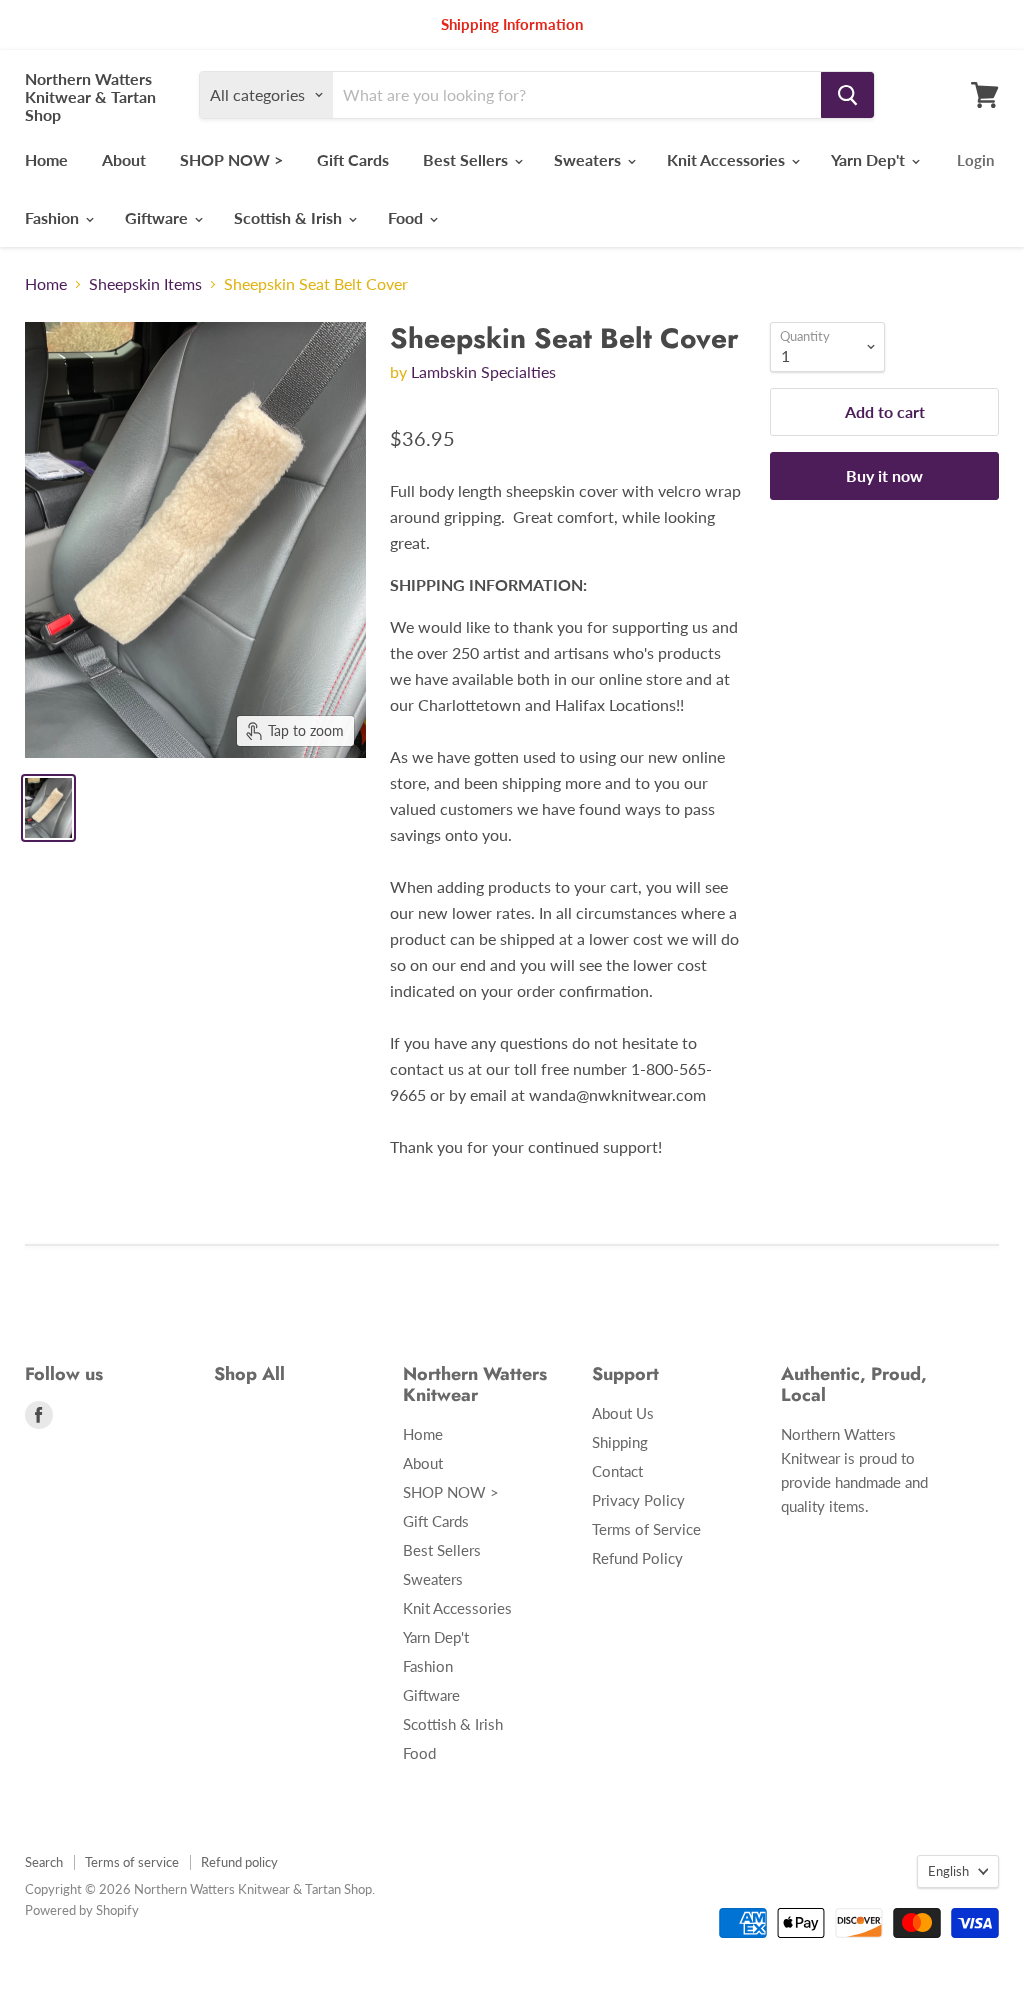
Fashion (54, 217)
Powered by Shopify (82, 1910)
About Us (623, 1413)
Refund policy (239, 1862)
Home (46, 159)
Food (407, 217)
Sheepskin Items (145, 284)
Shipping (620, 1442)
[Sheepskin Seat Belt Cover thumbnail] (48, 808)
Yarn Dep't (870, 159)
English (948, 1871)
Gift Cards (353, 159)
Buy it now (884, 475)
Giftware (158, 217)
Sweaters (589, 159)
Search (44, 1862)
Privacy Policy (638, 1500)
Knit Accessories (728, 159)
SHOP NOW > (231, 159)
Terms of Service (646, 1529)
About (124, 159)
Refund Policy (637, 1558)
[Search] (847, 95)
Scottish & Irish (290, 217)
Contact (617, 1471)
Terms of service (132, 1862)
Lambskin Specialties (483, 371)
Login (975, 160)
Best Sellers (467, 159)
